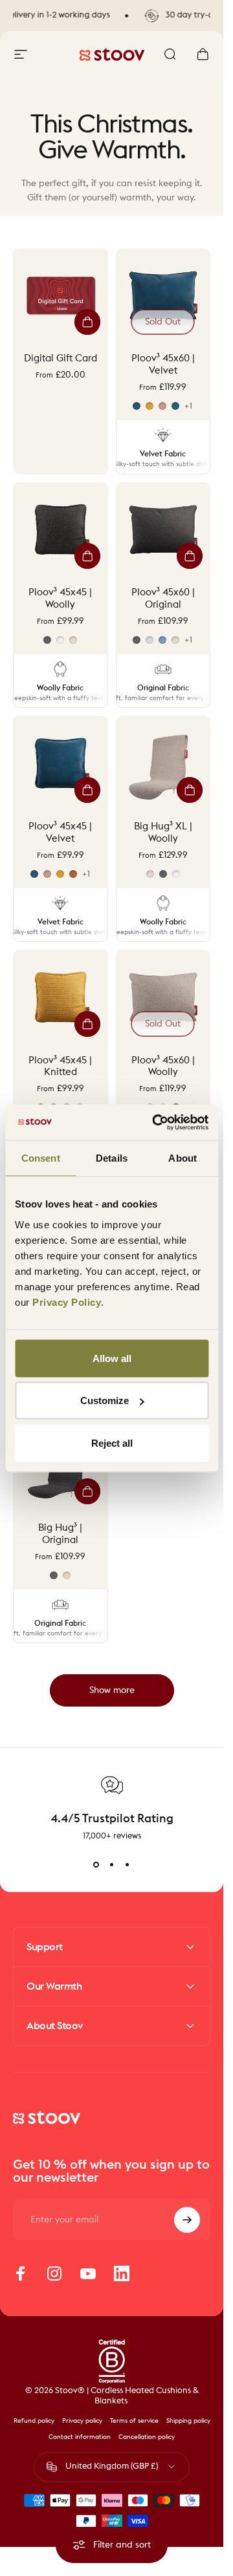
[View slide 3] (128, 1865)
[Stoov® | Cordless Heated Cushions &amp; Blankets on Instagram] (54, 2273)
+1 (189, 406)
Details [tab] (112, 1158)
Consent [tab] (41, 1158)
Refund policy (34, 2421)
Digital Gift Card (61, 358)
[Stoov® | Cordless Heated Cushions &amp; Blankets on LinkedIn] (122, 2273)
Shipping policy (188, 2421)
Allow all (112, 1358)
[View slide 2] (112, 1865)
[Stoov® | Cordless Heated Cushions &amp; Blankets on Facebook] (21, 2273)
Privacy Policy (67, 1302)
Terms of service (134, 2421)
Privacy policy (82, 2421)
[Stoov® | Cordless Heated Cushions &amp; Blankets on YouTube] (88, 2273)
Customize (105, 1400)
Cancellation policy (147, 2437)
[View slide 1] (96, 1865)
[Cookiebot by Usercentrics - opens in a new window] (156, 1122)
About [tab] (183, 1158)
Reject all (112, 1442)
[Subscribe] (187, 2220)
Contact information (80, 2437)
